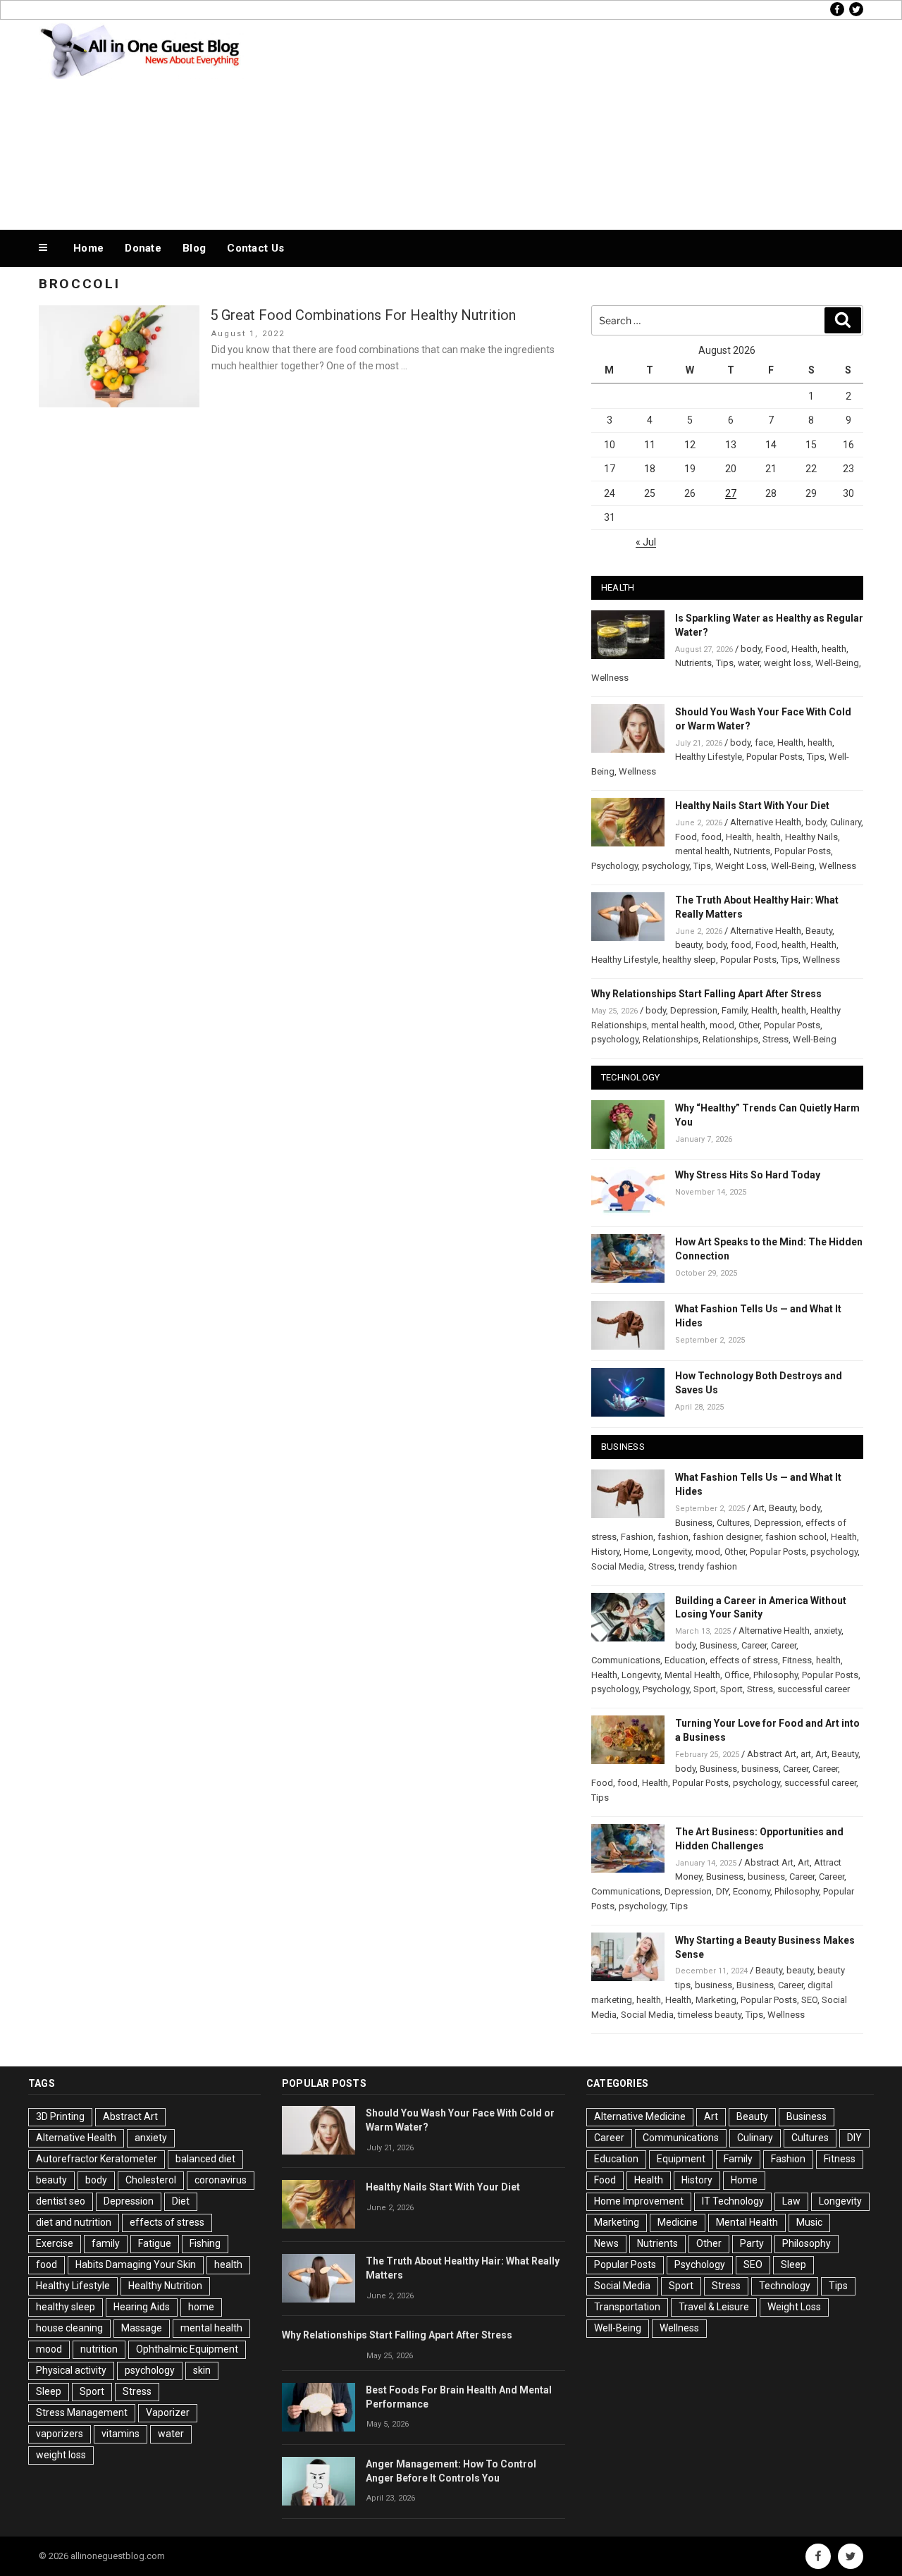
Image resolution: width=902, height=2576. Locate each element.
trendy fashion (708, 1566)
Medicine (678, 2222)
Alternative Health (766, 822)
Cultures (733, 1523)
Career (754, 1645)
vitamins (121, 2434)
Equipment (681, 2159)
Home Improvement (639, 2201)
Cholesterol (151, 2180)
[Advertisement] (593, 121)
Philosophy (776, 1675)
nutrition (99, 2349)
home (201, 2307)
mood (722, 1025)
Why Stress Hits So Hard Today (748, 1175)
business (760, 1769)
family (106, 2243)
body (751, 649)
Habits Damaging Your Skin (136, 2264)
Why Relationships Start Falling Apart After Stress (706, 994)
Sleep (49, 2391)
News (606, 2243)
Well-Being (837, 663)
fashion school (796, 1537)
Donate (143, 248)
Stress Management (82, 2412)
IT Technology (733, 2201)
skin (202, 2370)
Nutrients (693, 663)
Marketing (716, 2000)
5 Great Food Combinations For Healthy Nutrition (363, 315)
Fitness (797, 1660)
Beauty (819, 931)
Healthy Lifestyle (709, 757)
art (806, 1754)
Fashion (637, 1537)
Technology (785, 2286)
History (605, 1552)
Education (685, 1660)
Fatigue (155, 2243)
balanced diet (205, 2159)
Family (734, 1010)
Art (759, 1508)
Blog (194, 248)
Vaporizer (168, 2412)
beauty (688, 945)
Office (737, 1675)
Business (694, 1523)
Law (791, 2201)
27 (731, 493)
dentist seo (61, 2201)
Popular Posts (774, 757)
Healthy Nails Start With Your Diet (752, 806)
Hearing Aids (142, 2307)
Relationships (671, 1039)
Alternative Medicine (640, 2116)
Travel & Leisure (714, 2307)
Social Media (618, 1566)
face (764, 742)
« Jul (646, 542)
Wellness (610, 678)
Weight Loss (741, 866)
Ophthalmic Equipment (187, 2349)
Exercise (55, 2243)
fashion (673, 1537)
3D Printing (60, 2116)
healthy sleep (689, 960)
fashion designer (727, 1537)
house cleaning (69, 2328)
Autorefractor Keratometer (97, 2159)
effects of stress (744, 1660)
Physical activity (71, 2370)
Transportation (627, 2307)
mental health (702, 851)
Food (776, 649)
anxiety (828, 1631)
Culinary (846, 822)
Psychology (614, 866)
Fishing (205, 2243)
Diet (181, 2201)
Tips (725, 663)
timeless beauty (710, 2015)
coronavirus (221, 2180)
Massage (142, 2328)
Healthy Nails (811, 837)
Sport (705, 1689)
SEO (809, 2000)
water (749, 663)
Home (88, 248)
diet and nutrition (74, 2222)
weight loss (787, 663)
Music (809, 2222)
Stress (776, 1039)
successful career (814, 1689)
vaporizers (60, 2434)
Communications (626, 1660)
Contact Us (255, 248)
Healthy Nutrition (165, 2286)
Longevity (672, 1552)
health (834, 649)
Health (804, 649)
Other (749, 1025)
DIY (722, 1891)
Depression (694, 1010)
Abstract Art (772, 1754)
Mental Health (692, 1675)
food (711, 837)
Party (752, 2243)
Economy (752, 1891)
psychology (666, 866)
